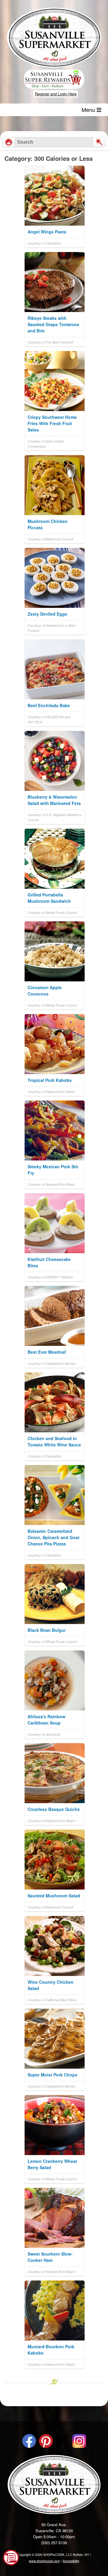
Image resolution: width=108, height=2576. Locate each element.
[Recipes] (9, 142)
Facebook (29, 2441)
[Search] (99, 142)
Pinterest (46, 2441)
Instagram (79, 2441)
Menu (89, 110)
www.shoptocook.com (44, 2561)
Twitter (63, 2441)
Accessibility (71, 2561)
